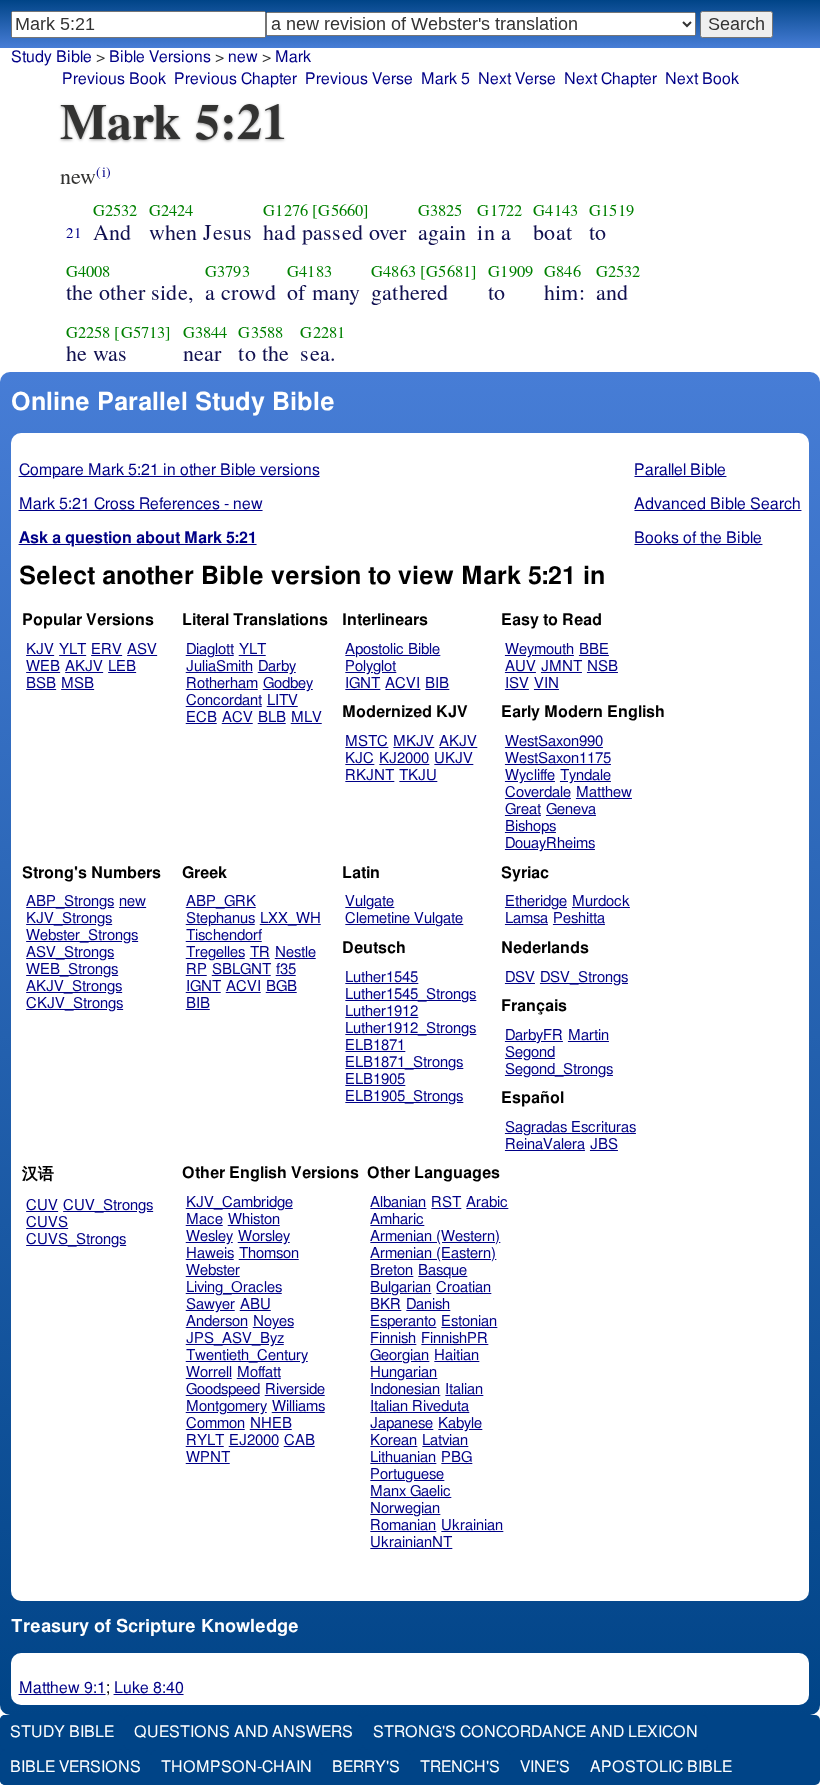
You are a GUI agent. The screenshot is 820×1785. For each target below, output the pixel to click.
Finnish (393, 1338)
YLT (72, 649)
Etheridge (536, 901)
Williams (298, 1406)
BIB (437, 683)
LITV (282, 700)
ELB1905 (375, 1079)
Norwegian (405, 1508)
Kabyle (460, 1423)
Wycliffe (530, 775)
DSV (520, 977)
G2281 (322, 332)
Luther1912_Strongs (410, 1028)
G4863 (393, 271)
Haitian (456, 1355)
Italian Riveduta (419, 1406)
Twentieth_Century (247, 1355)
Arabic (487, 1202)
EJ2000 (254, 1440)
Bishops (530, 826)
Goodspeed (223, 1389)
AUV (520, 666)
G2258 (88, 332)
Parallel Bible (680, 470)
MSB (77, 683)
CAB (299, 1440)
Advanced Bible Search (717, 504)
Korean (393, 1440)
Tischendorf (224, 935)
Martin (588, 1035)
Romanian (403, 1525)
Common (215, 1423)
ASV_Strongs (70, 952)
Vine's (545, 1767)
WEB (43, 666)
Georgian (399, 1355)
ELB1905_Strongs (404, 1096)
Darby (277, 666)
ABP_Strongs (70, 901)
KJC (359, 758)
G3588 (260, 332)
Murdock (601, 901)
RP (196, 969)
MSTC (366, 741)
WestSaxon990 (554, 741)
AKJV (84, 666)
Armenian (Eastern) (433, 1253)
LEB (122, 666)
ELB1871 (375, 1045)
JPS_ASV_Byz (235, 1338)
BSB (41, 683)
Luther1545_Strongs (410, 994)
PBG (456, 1457)
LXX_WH (290, 918)
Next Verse (517, 79)
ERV (106, 649)
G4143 (555, 210)
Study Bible (51, 57)
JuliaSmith (219, 666)
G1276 (285, 210)
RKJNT (369, 775)
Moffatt (259, 1372)
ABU (255, 1304)
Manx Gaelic (410, 1491)
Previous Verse (359, 79)
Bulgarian (400, 1287)
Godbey (288, 683)
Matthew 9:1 (62, 1688)
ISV (517, 683)
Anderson (217, 1321)
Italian (464, 1389)
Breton (391, 1270)
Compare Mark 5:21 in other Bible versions (169, 470)
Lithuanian (403, 1457)
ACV (237, 717)
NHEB (271, 1423)
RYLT (205, 1440)
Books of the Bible (698, 538)
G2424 (171, 210)
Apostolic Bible (661, 1767)
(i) (103, 171)
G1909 (510, 271)
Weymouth (539, 649)
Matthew (604, 792)
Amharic (397, 1219)
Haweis (210, 1253)
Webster (213, 1270)
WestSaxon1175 (558, 758)
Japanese (401, 1423)
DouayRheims (550, 843)
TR (260, 952)
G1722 (499, 210)
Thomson (269, 1253)
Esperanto (403, 1321)
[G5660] (340, 210)
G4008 (88, 271)
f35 (286, 969)
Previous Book (114, 79)
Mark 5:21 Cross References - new (141, 504)
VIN (546, 683)
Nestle (295, 952)
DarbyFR (534, 1035)
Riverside (295, 1389)
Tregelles (215, 952)
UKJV (453, 758)
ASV (142, 649)
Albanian (398, 1202)
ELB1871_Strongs (404, 1062)
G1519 (611, 210)
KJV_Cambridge (239, 1202)
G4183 (309, 271)
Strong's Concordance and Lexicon (535, 1732)
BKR (385, 1304)
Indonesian (405, 1389)
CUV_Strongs (108, 1205)
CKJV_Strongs (74, 1003)
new (243, 57)
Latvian (445, 1440)
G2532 (115, 210)
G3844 (205, 332)
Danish (428, 1304)
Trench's (460, 1767)
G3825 (440, 210)
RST (446, 1202)
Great (523, 809)
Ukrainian (472, 1525)
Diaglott (210, 649)
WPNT (208, 1457)
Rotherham (222, 683)
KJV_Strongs (69, 918)
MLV (306, 717)
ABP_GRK (221, 901)
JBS (604, 1144)
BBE (594, 649)
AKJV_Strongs (74, 986)
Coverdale (538, 792)
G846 (562, 271)
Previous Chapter (235, 79)
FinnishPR (454, 1338)
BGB (281, 986)
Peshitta (579, 918)
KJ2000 (404, 758)
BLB (272, 717)
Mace (204, 1219)
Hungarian (403, 1372)
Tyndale (585, 775)
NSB (602, 666)
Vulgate (369, 901)
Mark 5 (445, 79)
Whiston (254, 1219)
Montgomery (226, 1406)
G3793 (227, 271)
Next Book (702, 79)
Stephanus (220, 918)
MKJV (413, 741)
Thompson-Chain (236, 1767)
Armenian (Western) (435, 1236)
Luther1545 (381, 977)
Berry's (366, 1767)
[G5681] (448, 271)
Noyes (273, 1321)
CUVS (47, 1222)
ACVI (402, 683)
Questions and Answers (243, 1732)
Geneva (571, 809)
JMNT (561, 666)
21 (74, 232)
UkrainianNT (411, 1542)
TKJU (418, 775)
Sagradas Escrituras (570, 1127)
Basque (442, 1270)
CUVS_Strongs (76, 1239)
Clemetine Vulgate (404, 918)
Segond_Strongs (559, 1069)
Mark (293, 57)
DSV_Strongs (584, 977)
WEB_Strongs (72, 969)
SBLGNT (241, 969)
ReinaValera (545, 1144)
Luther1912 (381, 1011)
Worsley (264, 1236)
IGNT (362, 683)
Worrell (209, 1372)
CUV (42, 1205)
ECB (201, 717)
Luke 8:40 (149, 1688)
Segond (530, 1052)
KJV (40, 649)
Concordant (224, 700)
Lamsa (526, 918)
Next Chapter (610, 79)
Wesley (209, 1236)
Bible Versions (160, 57)
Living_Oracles (234, 1287)
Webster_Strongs (82, 935)
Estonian (469, 1321)
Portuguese (407, 1474)
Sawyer (210, 1304)
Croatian (463, 1287)
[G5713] (142, 332)
